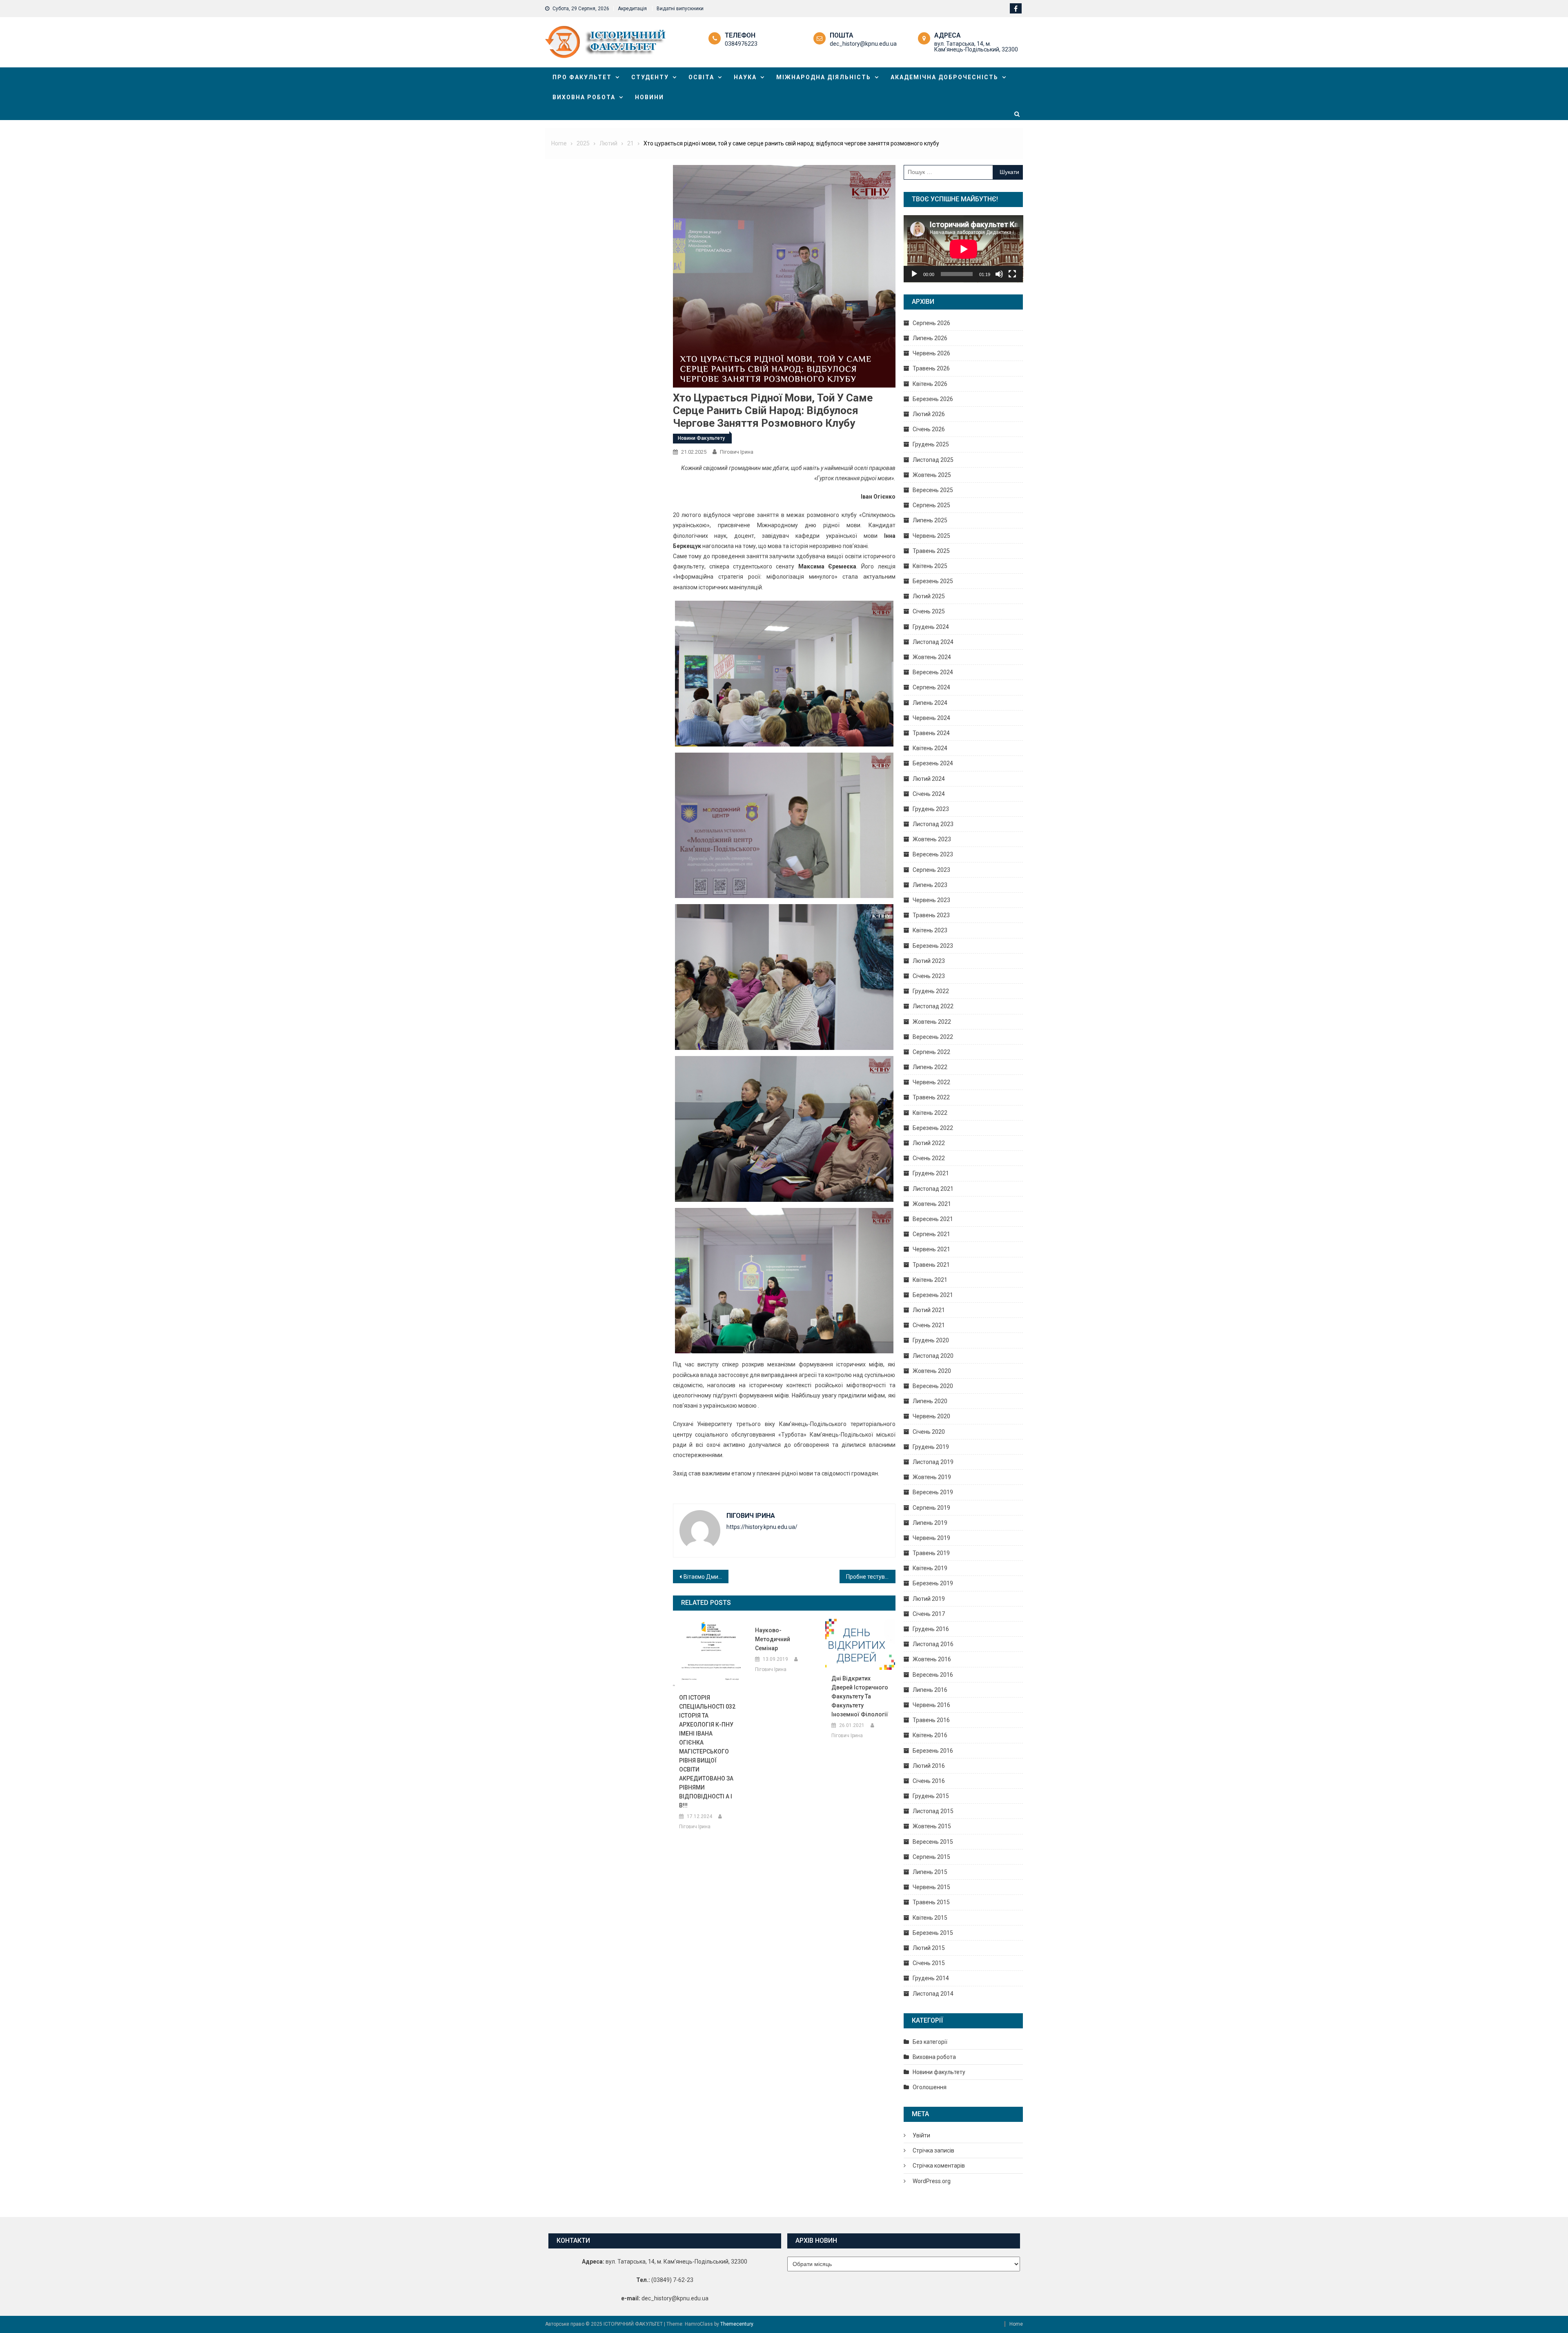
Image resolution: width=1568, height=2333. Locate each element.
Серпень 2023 (931, 870)
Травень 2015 (931, 1902)
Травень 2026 (931, 368)
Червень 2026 (931, 353)
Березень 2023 (933, 946)
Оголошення (930, 2087)
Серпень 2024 (931, 687)
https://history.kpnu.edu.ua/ (762, 1527)
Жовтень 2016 (932, 1659)
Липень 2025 (930, 520)
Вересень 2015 (933, 1842)
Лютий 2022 (929, 1143)
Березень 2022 (933, 1128)
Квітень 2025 (930, 566)
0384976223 (741, 44)
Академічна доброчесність (944, 77)
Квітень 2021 (930, 1280)
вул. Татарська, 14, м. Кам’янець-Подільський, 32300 (976, 47)
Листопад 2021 (933, 1189)
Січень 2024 (929, 794)
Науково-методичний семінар (773, 1639)
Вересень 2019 (933, 1492)
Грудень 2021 (931, 1173)
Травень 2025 (931, 551)
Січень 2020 (929, 1432)
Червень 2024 (931, 718)
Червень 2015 (931, 1887)
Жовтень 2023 (932, 839)
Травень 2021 (931, 1265)
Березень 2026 (933, 399)
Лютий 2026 (929, 414)
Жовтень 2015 (932, 1826)
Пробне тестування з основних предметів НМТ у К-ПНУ (871, 1577)
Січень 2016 (929, 1781)
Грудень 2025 (931, 444)
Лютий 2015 (929, 1948)
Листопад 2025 (933, 460)
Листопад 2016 (933, 1644)
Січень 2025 (929, 611)
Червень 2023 (931, 900)
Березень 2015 (933, 1933)
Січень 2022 (929, 1158)
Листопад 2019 (933, 1462)
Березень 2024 (933, 763)
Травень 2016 (931, 1720)
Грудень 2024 (931, 627)
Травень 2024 (931, 733)
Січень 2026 (929, 429)
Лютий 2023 (929, 961)
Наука (745, 77)
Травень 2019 (931, 1553)
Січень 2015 (929, 1963)
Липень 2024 (930, 703)
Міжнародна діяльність (824, 77)
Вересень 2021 (933, 1219)
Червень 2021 (931, 1249)
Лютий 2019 (929, 1599)
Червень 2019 (931, 1538)
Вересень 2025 (933, 490)
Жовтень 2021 (932, 1204)
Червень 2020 (931, 1416)
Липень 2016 (930, 1690)
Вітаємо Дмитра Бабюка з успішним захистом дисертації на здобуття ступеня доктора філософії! (706, 1577)
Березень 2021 (933, 1295)
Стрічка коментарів (939, 2166)
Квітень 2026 (930, 384)
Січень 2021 (929, 1325)
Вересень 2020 (933, 1386)
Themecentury (737, 2324)
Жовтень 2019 (932, 1477)
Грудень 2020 (931, 1340)
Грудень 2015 (931, 1796)
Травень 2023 (931, 915)
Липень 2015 (930, 1872)
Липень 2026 (930, 338)
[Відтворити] (914, 274)
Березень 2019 (933, 1583)
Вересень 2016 (933, 1675)
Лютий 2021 (929, 1310)
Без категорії (930, 2042)
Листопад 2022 (933, 1006)
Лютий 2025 (929, 596)
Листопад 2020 (933, 1356)
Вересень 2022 (933, 1037)
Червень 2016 (931, 1705)
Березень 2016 (933, 1751)
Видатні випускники (680, 9)
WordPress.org (932, 2181)
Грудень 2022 (931, 991)
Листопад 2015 (933, 1811)
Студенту (650, 77)
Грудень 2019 (931, 1447)
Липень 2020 (930, 1401)
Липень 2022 (930, 1067)
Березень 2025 (933, 581)
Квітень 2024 (930, 748)
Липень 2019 (930, 1523)
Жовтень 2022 (932, 1022)
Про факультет (582, 77)
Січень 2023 (929, 976)
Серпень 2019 (931, 1508)
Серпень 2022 (931, 1052)
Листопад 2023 (933, 824)
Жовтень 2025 (932, 475)
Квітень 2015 (930, 1918)
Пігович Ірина (737, 452)
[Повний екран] (1012, 274)
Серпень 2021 (931, 1234)
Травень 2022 (931, 1097)
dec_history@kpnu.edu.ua (863, 44)
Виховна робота (584, 97)
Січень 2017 (929, 1614)
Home (1016, 2324)
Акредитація (632, 9)
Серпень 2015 (931, 1857)
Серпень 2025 (931, 505)
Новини (649, 97)
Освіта (701, 77)
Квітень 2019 (930, 1568)
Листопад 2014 (933, 1994)
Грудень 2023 (931, 809)
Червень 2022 (931, 1082)
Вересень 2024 (933, 672)
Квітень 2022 (930, 1113)
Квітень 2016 (930, 1735)
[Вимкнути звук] (999, 274)
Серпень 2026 (931, 323)
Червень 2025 (931, 536)
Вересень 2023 (933, 854)
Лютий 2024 (929, 779)
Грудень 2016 (931, 1629)
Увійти (921, 2135)
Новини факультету (701, 438)
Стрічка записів (933, 2150)
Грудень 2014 (931, 1978)
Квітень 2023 (930, 930)
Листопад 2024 (933, 642)
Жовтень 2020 (932, 1371)
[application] (963, 249)
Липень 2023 (930, 885)
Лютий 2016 (929, 1766)
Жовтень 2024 (932, 657)
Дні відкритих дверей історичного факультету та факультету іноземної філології (860, 1696)
